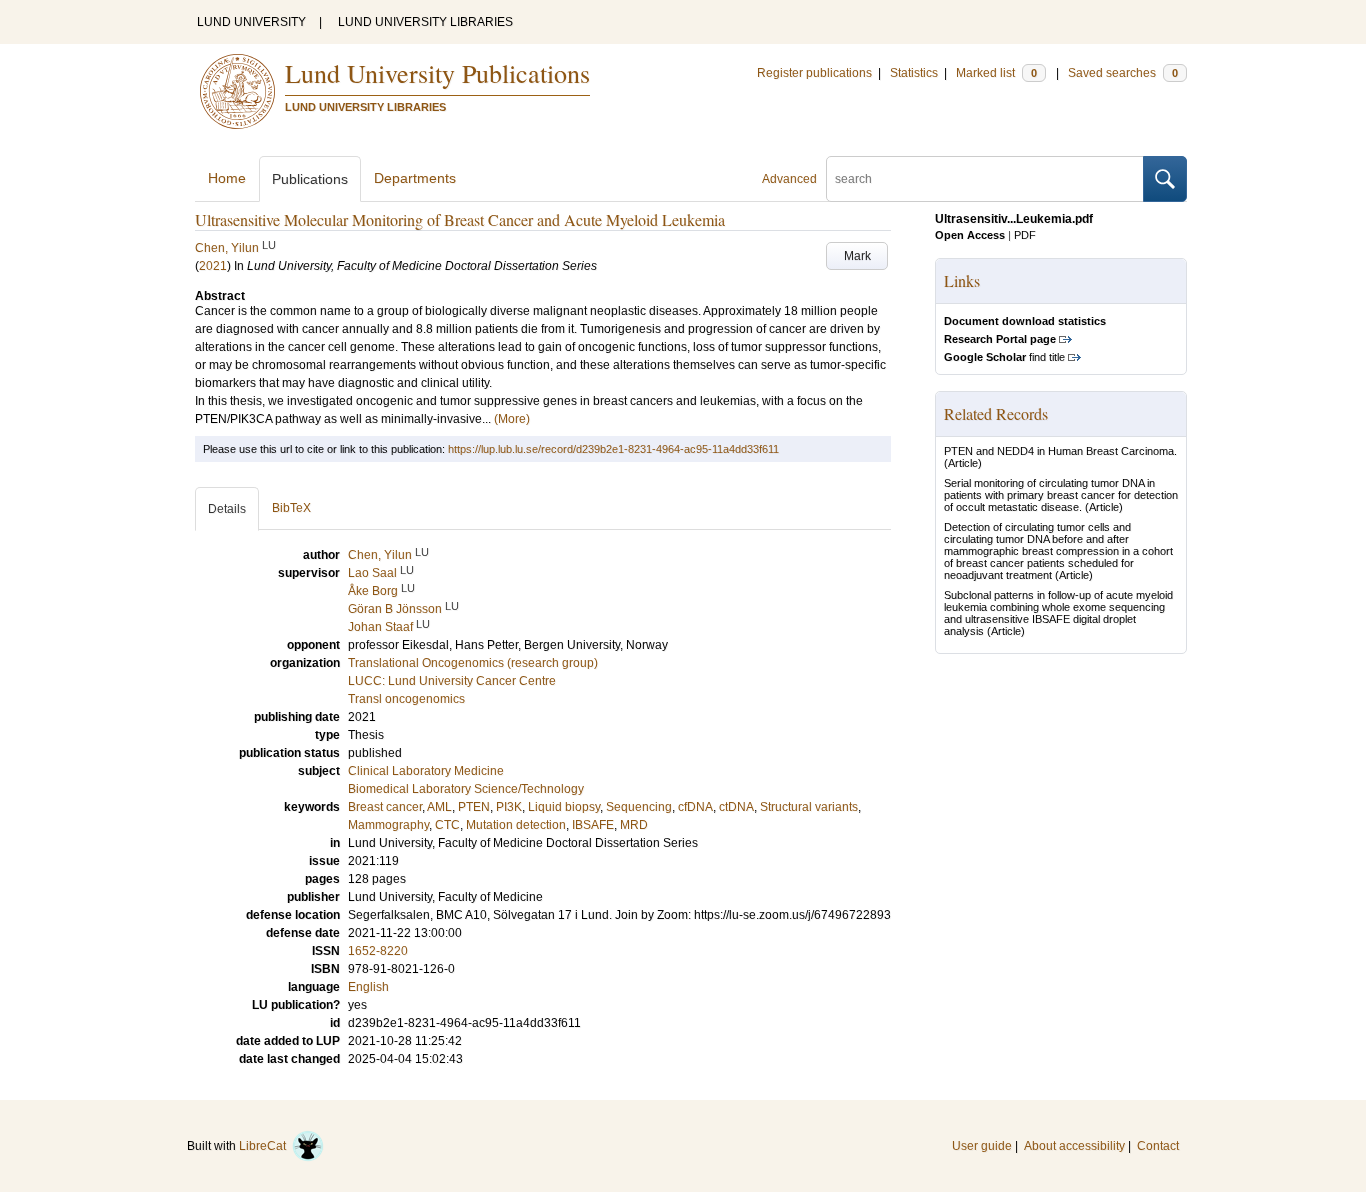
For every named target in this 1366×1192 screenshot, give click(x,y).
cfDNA (695, 807)
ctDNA (736, 807)
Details (227, 509)
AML (439, 807)
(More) (512, 419)
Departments (415, 178)
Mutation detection (516, 825)
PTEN (474, 807)
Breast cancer (385, 807)
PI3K (509, 807)
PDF (1025, 235)
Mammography (388, 825)
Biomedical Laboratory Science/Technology (466, 789)
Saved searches (1123, 73)
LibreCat (265, 1146)
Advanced (789, 179)
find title (1004, 357)
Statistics (914, 73)
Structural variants (809, 807)
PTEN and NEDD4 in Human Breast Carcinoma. (1060, 451)
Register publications (814, 73)
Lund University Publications (437, 73)
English (368, 987)
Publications (310, 179)
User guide (982, 1146)
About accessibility (1074, 1146)
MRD (634, 825)
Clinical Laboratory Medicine (426, 771)
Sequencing (639, 807)
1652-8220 (378, 951)
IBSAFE (593, 825)
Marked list (996, 73)
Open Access (970, 235)
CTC (447, 825)
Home (227, 178)
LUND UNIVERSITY (251, 22)
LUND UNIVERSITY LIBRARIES (425, 22)
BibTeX (291, 508)
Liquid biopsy (564, 807)
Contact (1158, 1146)
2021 (213, 266)
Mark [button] (857, 256)
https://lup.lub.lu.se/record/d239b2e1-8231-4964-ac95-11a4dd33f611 (613, 449)
